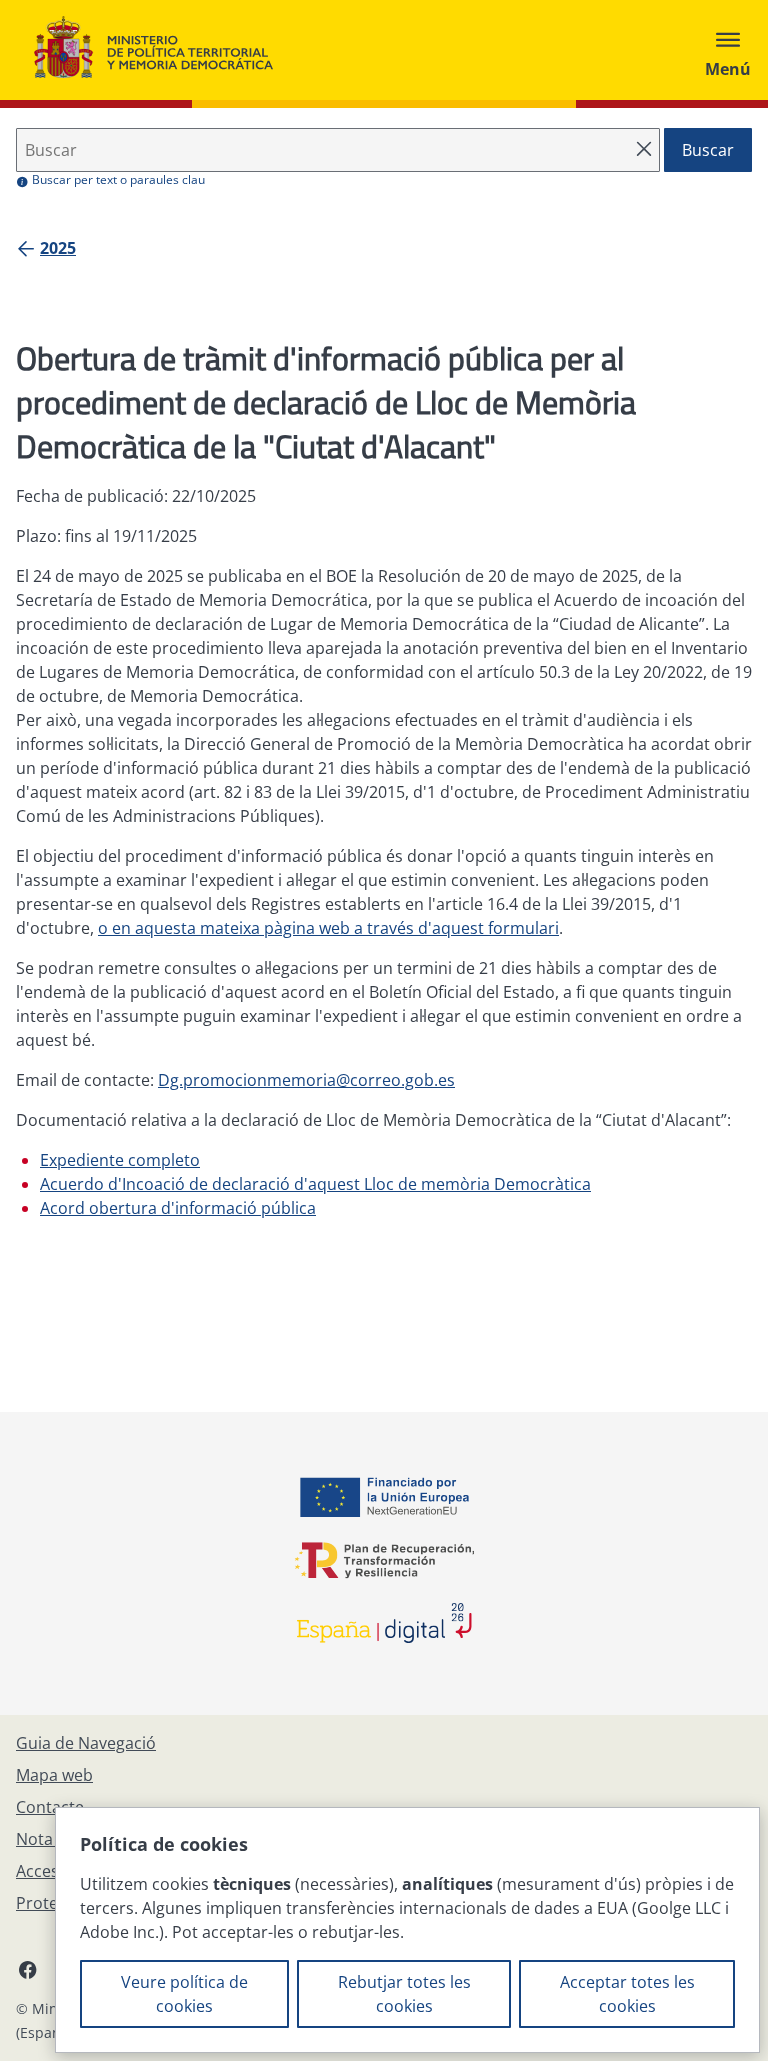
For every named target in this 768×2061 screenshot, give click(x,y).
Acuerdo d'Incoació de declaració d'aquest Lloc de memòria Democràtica (315, 1184)
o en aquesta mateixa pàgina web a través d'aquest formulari (328, 928)
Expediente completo (120, 1160)
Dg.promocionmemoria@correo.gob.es (306, 1080)
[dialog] (407, 1930)
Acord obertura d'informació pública (178, 1208)
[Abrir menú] (728, 50)
